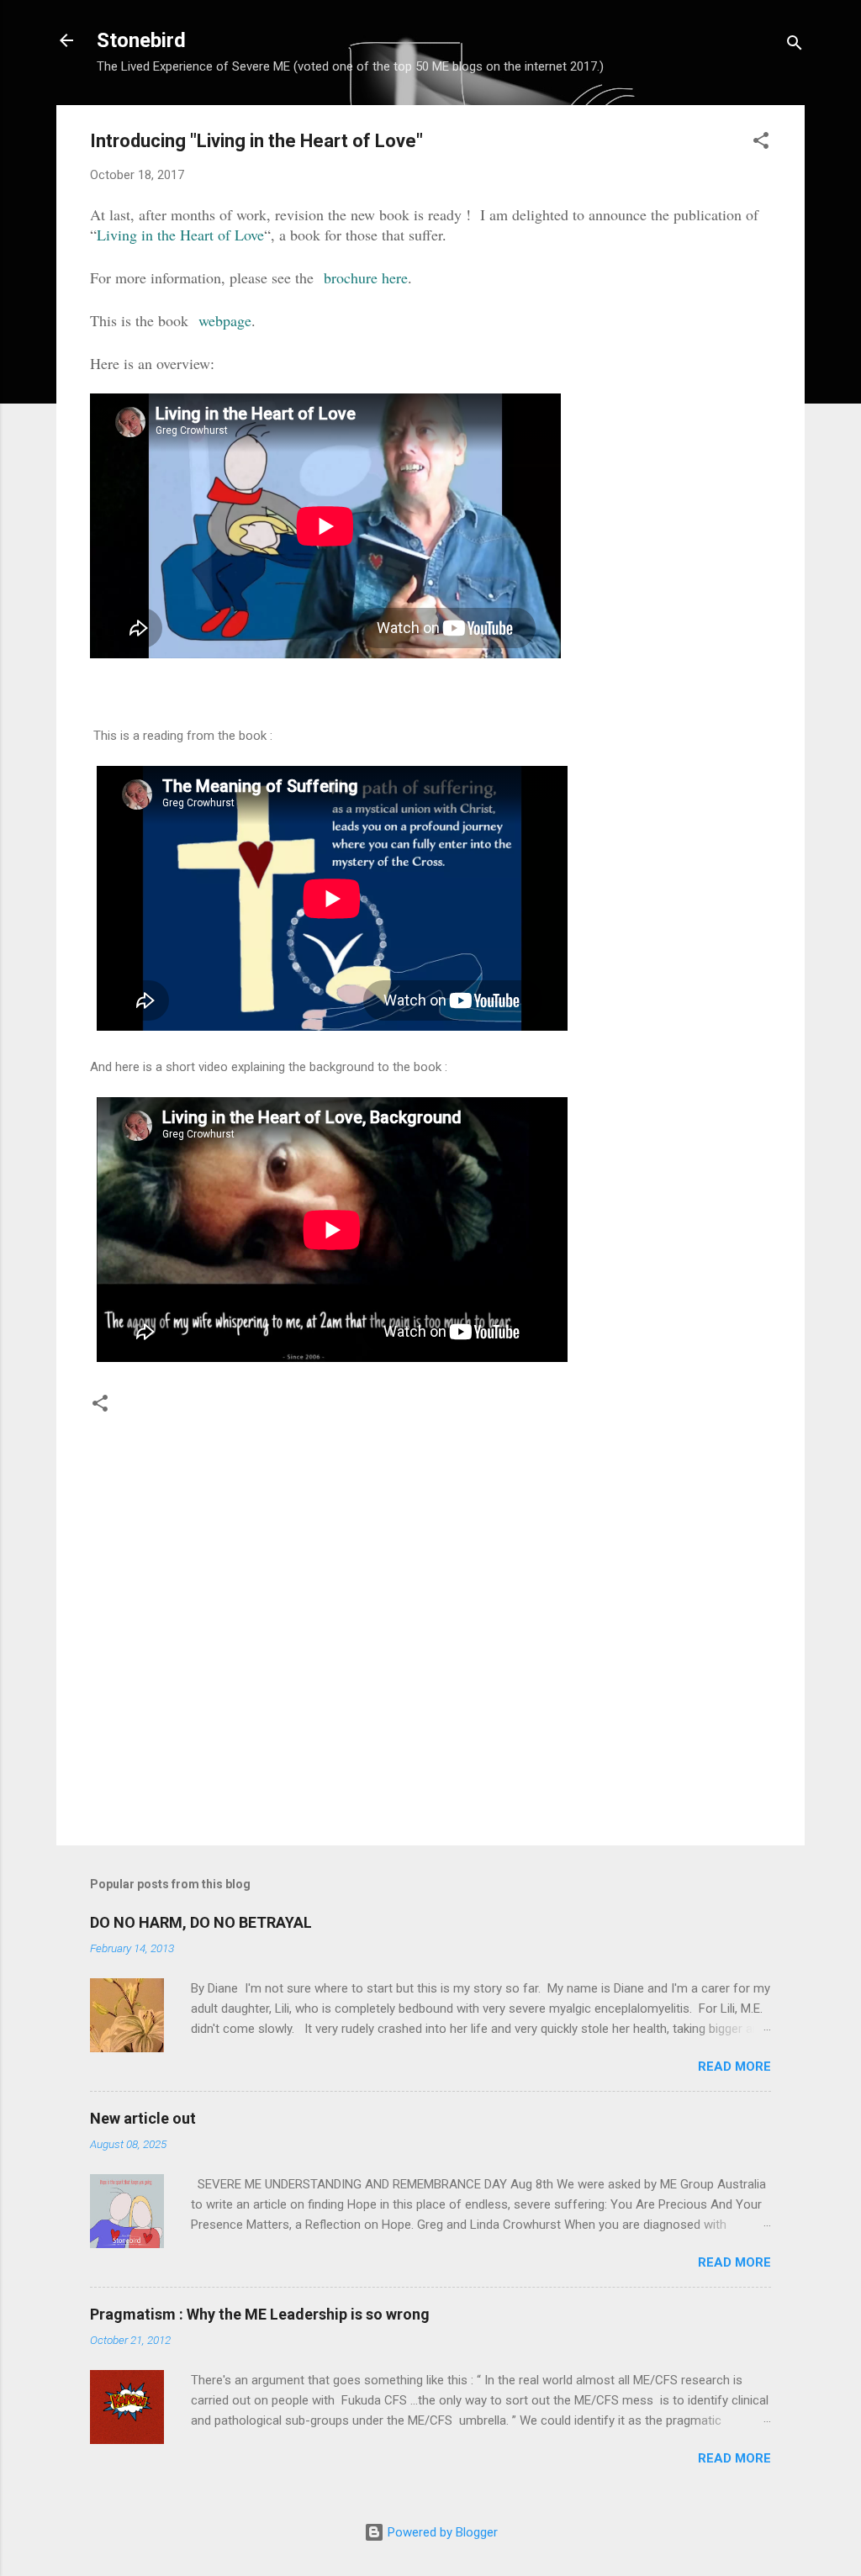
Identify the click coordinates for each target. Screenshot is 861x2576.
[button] (761, 143)
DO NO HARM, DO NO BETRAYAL (201, 1922)
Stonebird (141, 40)
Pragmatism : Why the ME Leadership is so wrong (260, 2314)
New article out (143, 2118)
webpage (225, 320)
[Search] (795, 46)
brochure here (366, 277)
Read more (734, 2067)
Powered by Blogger (441, 2532)
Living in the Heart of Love (180, 235)
